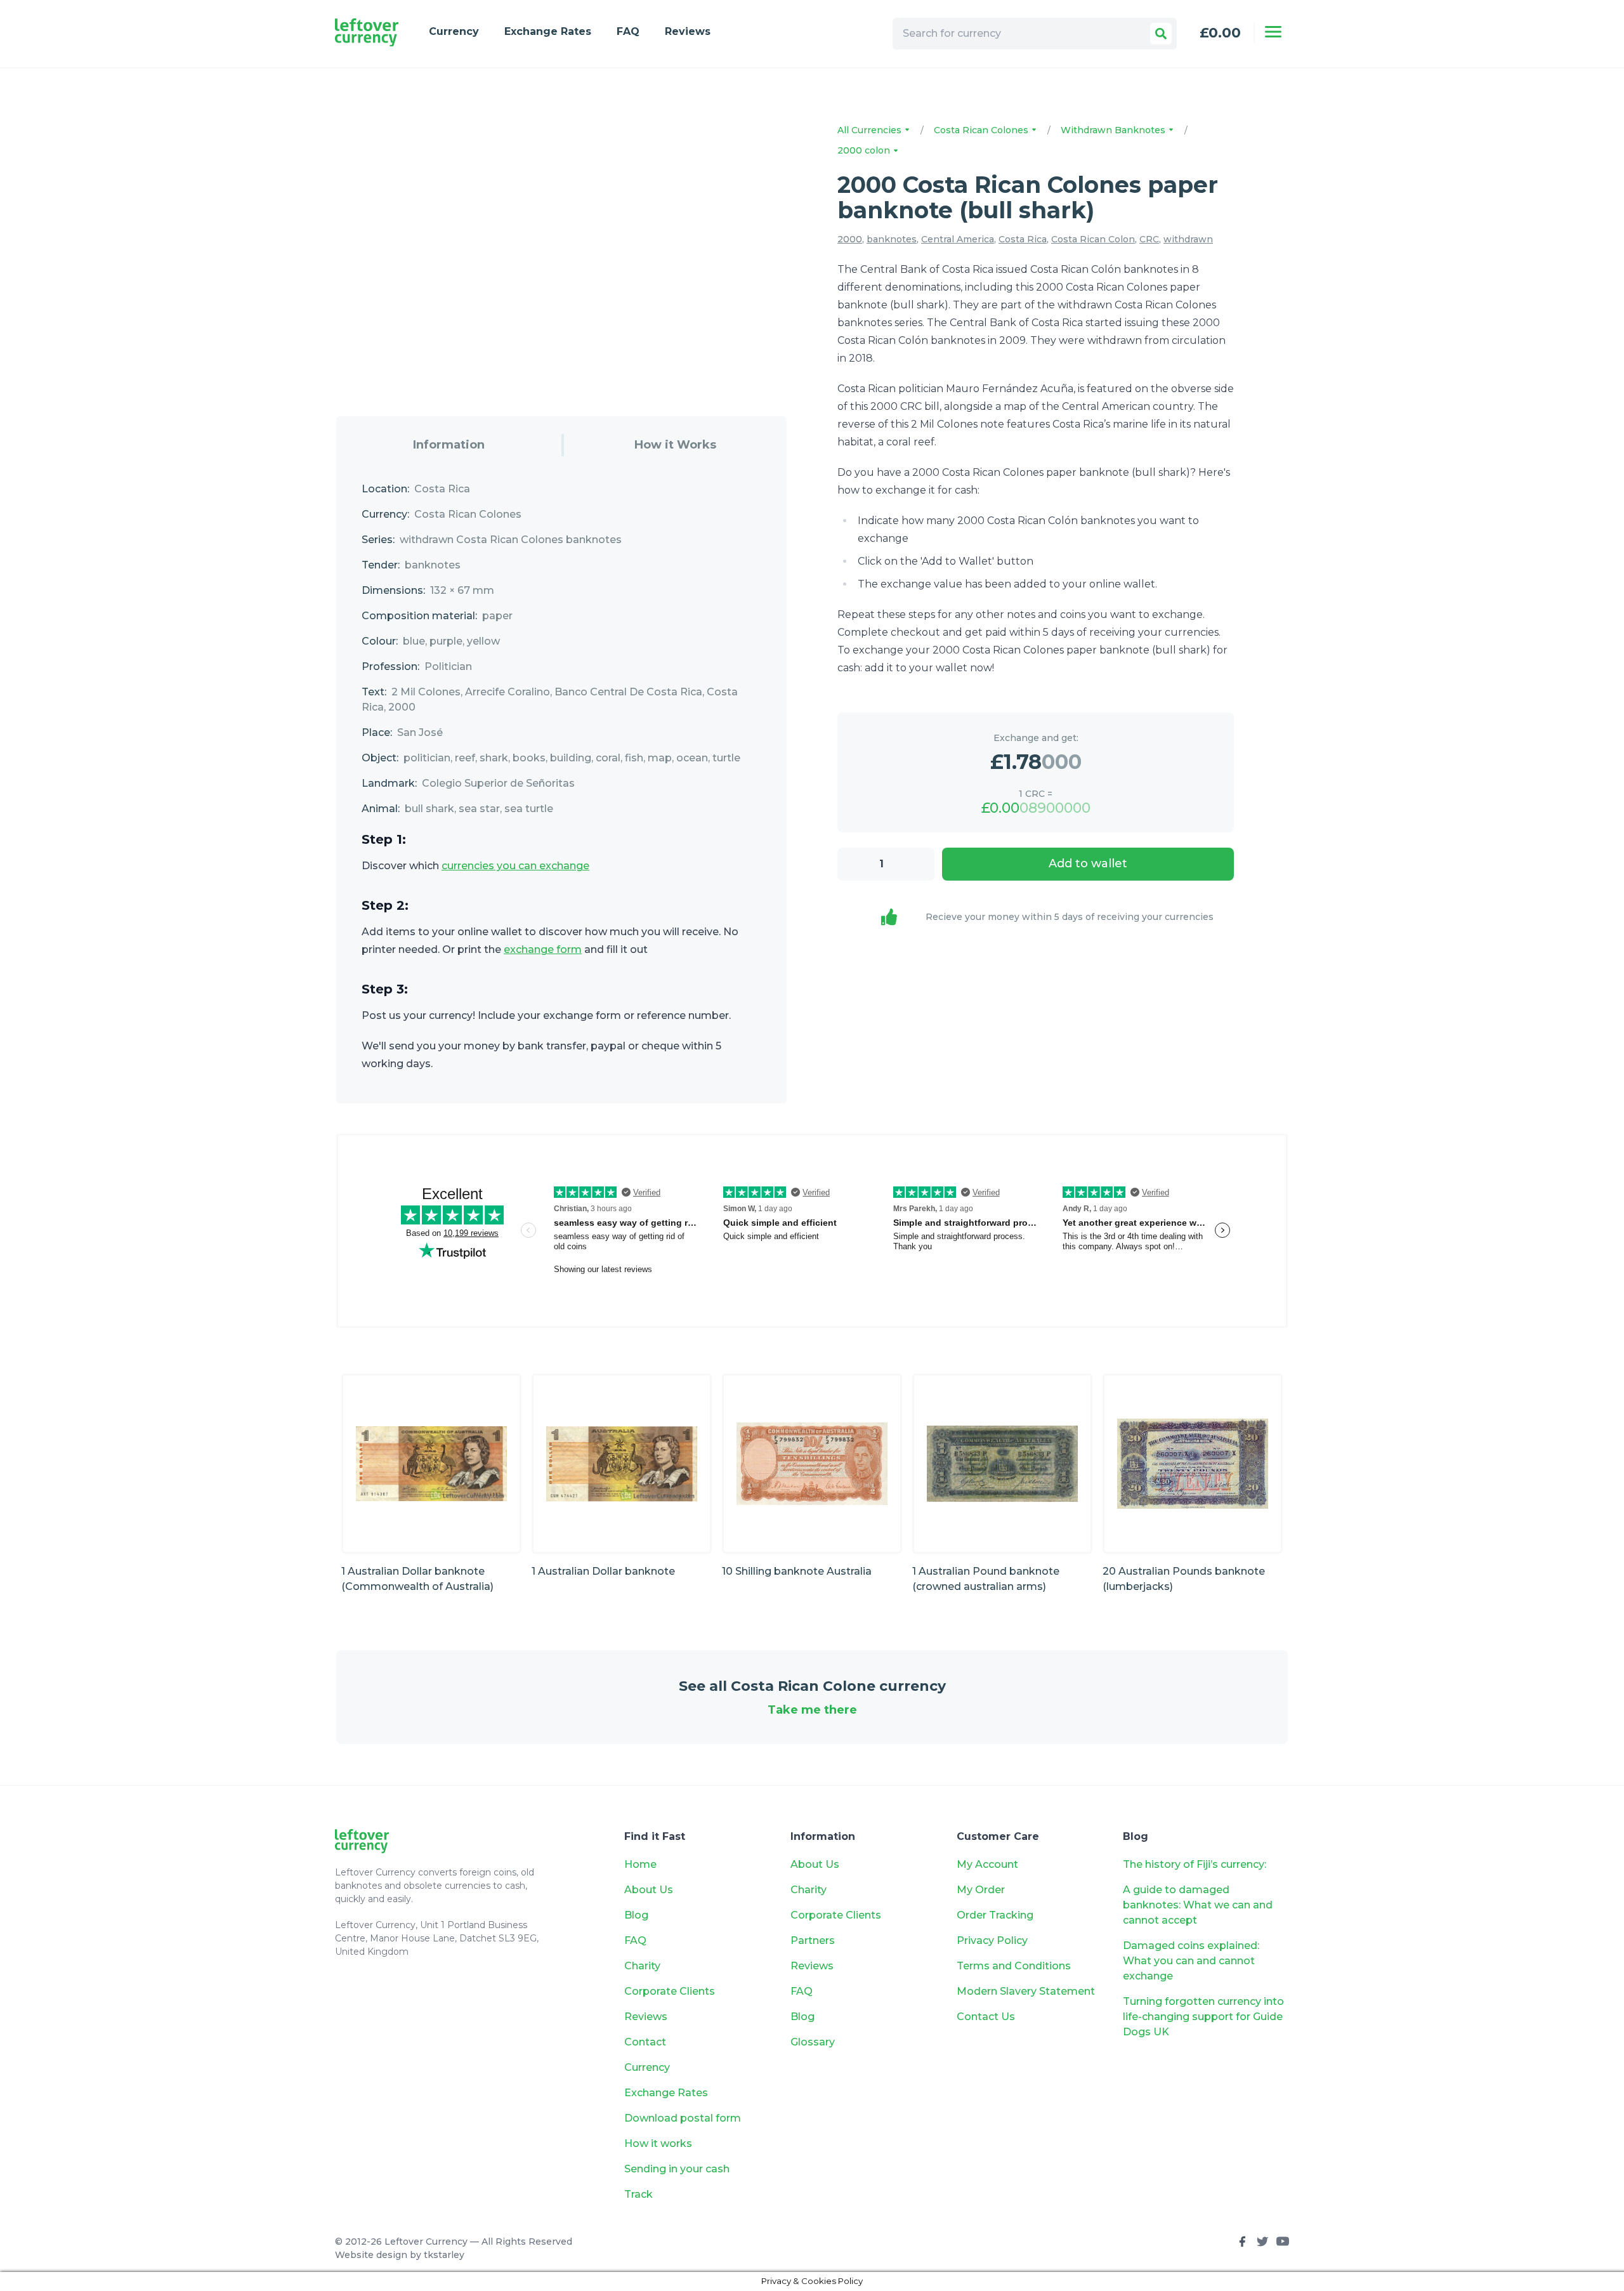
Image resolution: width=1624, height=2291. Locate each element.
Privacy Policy (992, 1940)
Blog (636, 1915)
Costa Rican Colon (1093, 239)
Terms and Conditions (1014, 1966)
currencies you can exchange (515, 866)
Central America (958, 239)
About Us (649, 1890)
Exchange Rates (548, 31)
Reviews (688, 31)
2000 (850, 239)
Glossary (813, 2042)
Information (449, 445)
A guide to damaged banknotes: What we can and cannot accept (1198, 1905)
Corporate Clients (670, 1991)
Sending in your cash (677, 2169)
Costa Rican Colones (982, 130)
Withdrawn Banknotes (1114, 130)
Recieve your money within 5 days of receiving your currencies (1070, 917)
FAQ (628, 31)
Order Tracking (995, 1915)
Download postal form (683, 2118)
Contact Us (986, 2017)
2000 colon (865, 150)
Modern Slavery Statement (1026, 1991)
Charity (642, 1966)
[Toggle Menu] (1273, 32)
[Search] (1161, 34)
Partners (813, 1940)
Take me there (812, 1710)
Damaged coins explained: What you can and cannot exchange (1191, 1961)
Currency (454, 31)
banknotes (892, 239)
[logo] (367, 33)
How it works (658, 2143)
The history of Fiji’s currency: (1196, 1864)
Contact (645, 2042)
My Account (987, 1864)
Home (640, 1864)
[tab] (449, 445)
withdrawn (1188, 239)
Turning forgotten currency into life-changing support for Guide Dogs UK (1203, 2017)
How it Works (675, 445)
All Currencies (871, 130)
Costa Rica (1023, 239)
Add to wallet (1088, 863)
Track (638, 2194)
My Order (981, 1890)
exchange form (543, 949)
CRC (1149, 239)
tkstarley (444, 2255)
